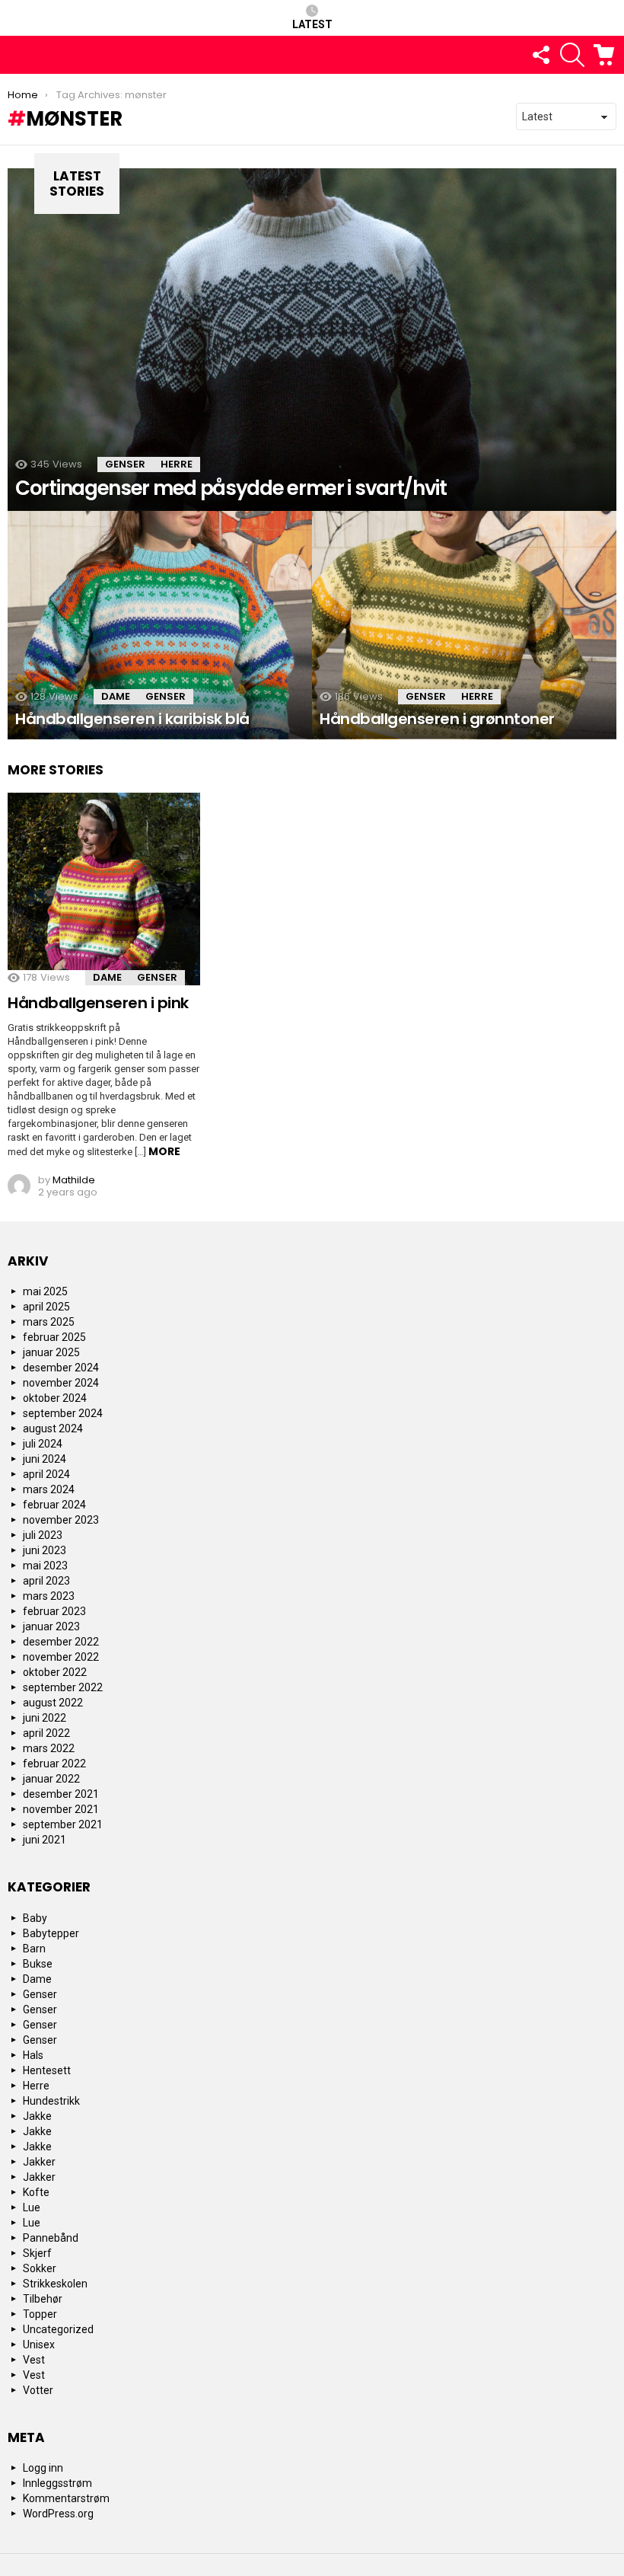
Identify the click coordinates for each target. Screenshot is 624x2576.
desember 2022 (61, 1642)
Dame (116, 696)
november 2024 (61, 1383)
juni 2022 (45, 1718)
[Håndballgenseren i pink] (104, 889)
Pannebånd (51, 2238)
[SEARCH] (572, 55)
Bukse (38, 1964)
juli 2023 (43, 1535)
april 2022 (46, 1733)
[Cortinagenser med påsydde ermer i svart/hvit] (312, 340)
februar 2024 (54, 1505)
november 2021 (61, 1809)
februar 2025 (54, 1337)
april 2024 (46, 1474)
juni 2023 (45, 1550)
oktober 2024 (55, 1398)
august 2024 (53, 1428)
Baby (35, 1918)
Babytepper (51, 1933)
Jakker (39, 2162)
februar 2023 (54, 1611)
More (164, 1151)
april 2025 (46, 1307)
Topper (40, 2314)
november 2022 (61, 1657)
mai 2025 (45, 1291)
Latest (312, 24)
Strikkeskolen (55, 2284)
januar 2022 (51, 1779)
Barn (34, 1949)
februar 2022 (54, 1764)
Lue (32, 2207)
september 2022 (63, 1687)
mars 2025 (49, 1322)
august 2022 (53, 1703)
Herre (177, 464)
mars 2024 (49, 1489)
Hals (33, 2055)
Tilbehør (43, 2299)
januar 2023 (51, 1626)
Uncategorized (58, 2329)
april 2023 (46, 1581)
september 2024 (63, 1413)
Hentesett (47, 2070)
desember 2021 (61, 1794)
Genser (125, 464)
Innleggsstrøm (57, 2483)
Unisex (39, 2345)
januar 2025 (51, 1352)
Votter (38, 2390)
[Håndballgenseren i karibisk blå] (160, 625)
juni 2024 (45, 1459)
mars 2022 (49, 1748)
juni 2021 (45, 1840)
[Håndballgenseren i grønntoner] (464, 625)
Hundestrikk (51, 2101)
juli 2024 (43, 1444)
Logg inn (43, 2468)
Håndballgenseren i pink (98, 1003)
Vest (34, 2360)
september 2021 (63, 1824)
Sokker (40, 2268)
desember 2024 (61, 1368)
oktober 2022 (55, 1672)
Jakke (37, 2116)
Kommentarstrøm (66, 2498)
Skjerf (37, 2253)
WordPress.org (58, 2514)
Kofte (36, 2192)
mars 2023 (49, 1596)
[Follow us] (540, 55)
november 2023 (61, 1520)
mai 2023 (45, 1566)
